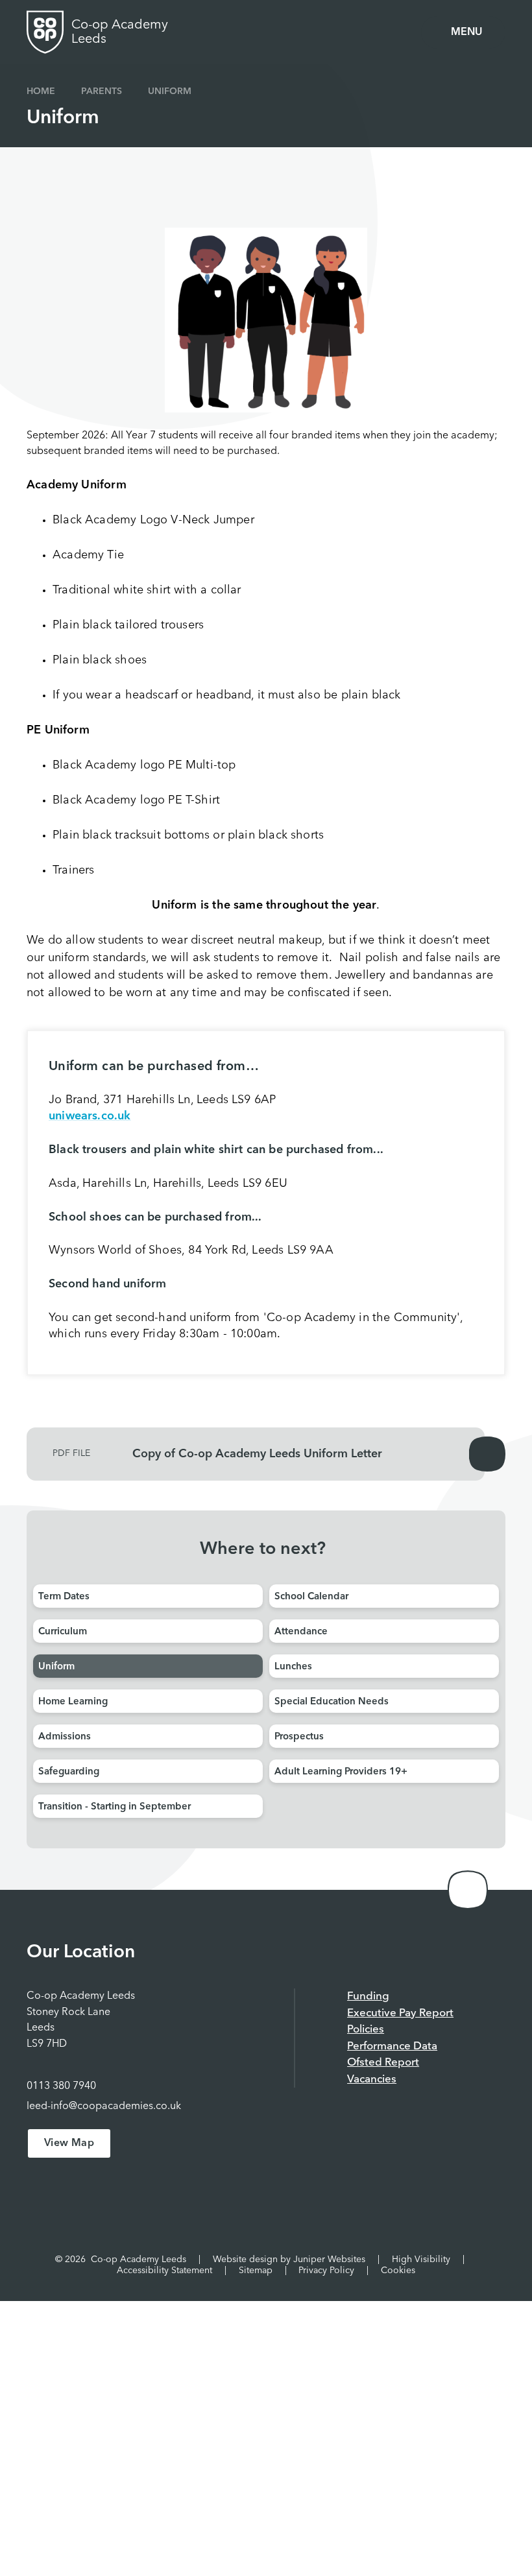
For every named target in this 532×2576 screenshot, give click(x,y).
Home (41, 91)
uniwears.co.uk (90, 1116)
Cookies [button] (398, 2271)
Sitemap (256, 2271)
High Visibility (421, 2260)
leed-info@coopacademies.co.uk (104, 2106)
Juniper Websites (329, 2260)
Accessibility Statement (164, 2271)
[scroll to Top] (468, 1890)
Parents (102, 91)
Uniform (170, 91)
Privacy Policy (326, 2271)
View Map (69, 2143)
